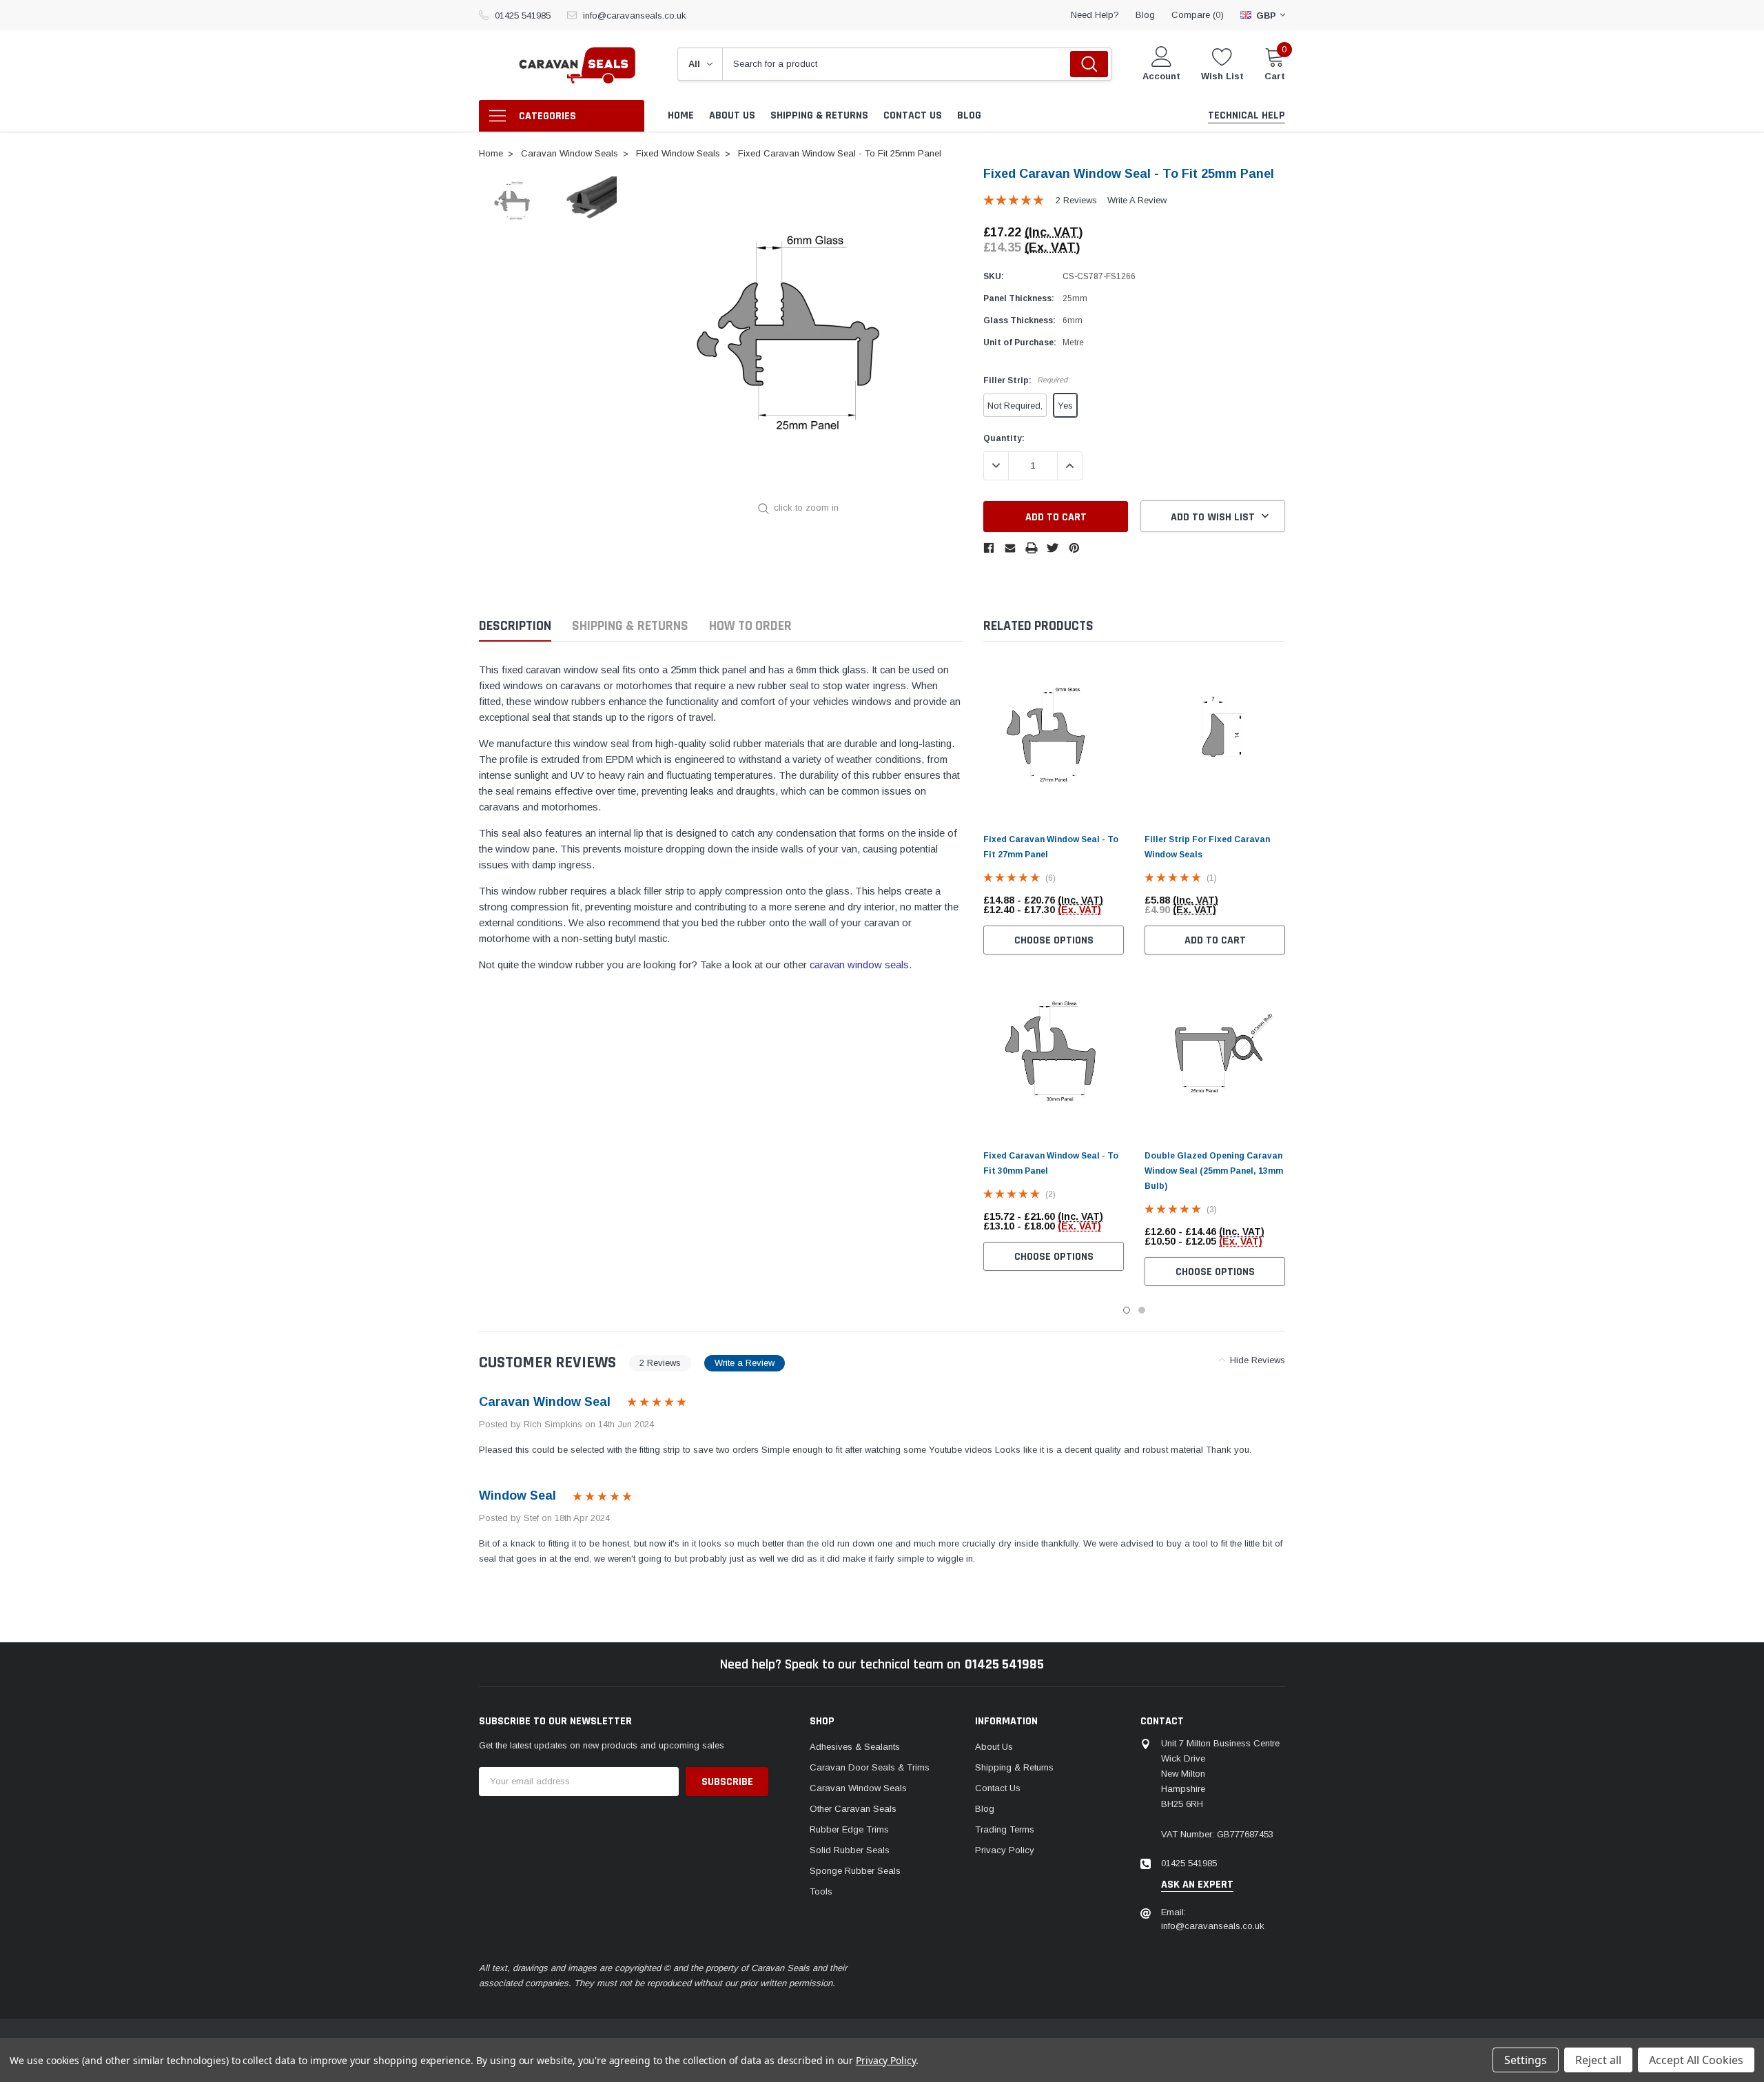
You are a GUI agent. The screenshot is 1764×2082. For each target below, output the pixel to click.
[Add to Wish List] (1117, 905)
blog (1145, 15)
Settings (1526, 2060)
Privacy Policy (1005, 1850)
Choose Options (1054, 940)
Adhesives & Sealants (855, 1747)
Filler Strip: (1025, 380)
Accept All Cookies (1696, 2060)
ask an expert (1197, 1885)
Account (1161, 76)
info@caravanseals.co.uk (635, 16)
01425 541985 (523, 16)
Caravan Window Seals (858, 1788)
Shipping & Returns (630, 626)
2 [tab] (1142, 1310)
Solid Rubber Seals (850, 1850)
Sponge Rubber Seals (855, 1871)
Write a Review (1137, 200)
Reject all (1598, 2060)
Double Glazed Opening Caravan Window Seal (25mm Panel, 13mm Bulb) (1214, 1171)
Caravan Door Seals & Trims (870, 1767)
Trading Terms (1005, 1829)
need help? (1095, 15)
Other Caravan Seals (853, 1809)
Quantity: (1004, 438)
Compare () (1198, 15)
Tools (821, 1891)
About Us (994, 1747)
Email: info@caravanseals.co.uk (1213, 1919)
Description (515, 626)
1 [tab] (1127, 1310)
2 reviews (1076, 200)
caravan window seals (859, 965)
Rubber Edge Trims (849, 1829)
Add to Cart (1215, 940)
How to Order (750, 626)
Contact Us (998, 1788)
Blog (985, 1809)
